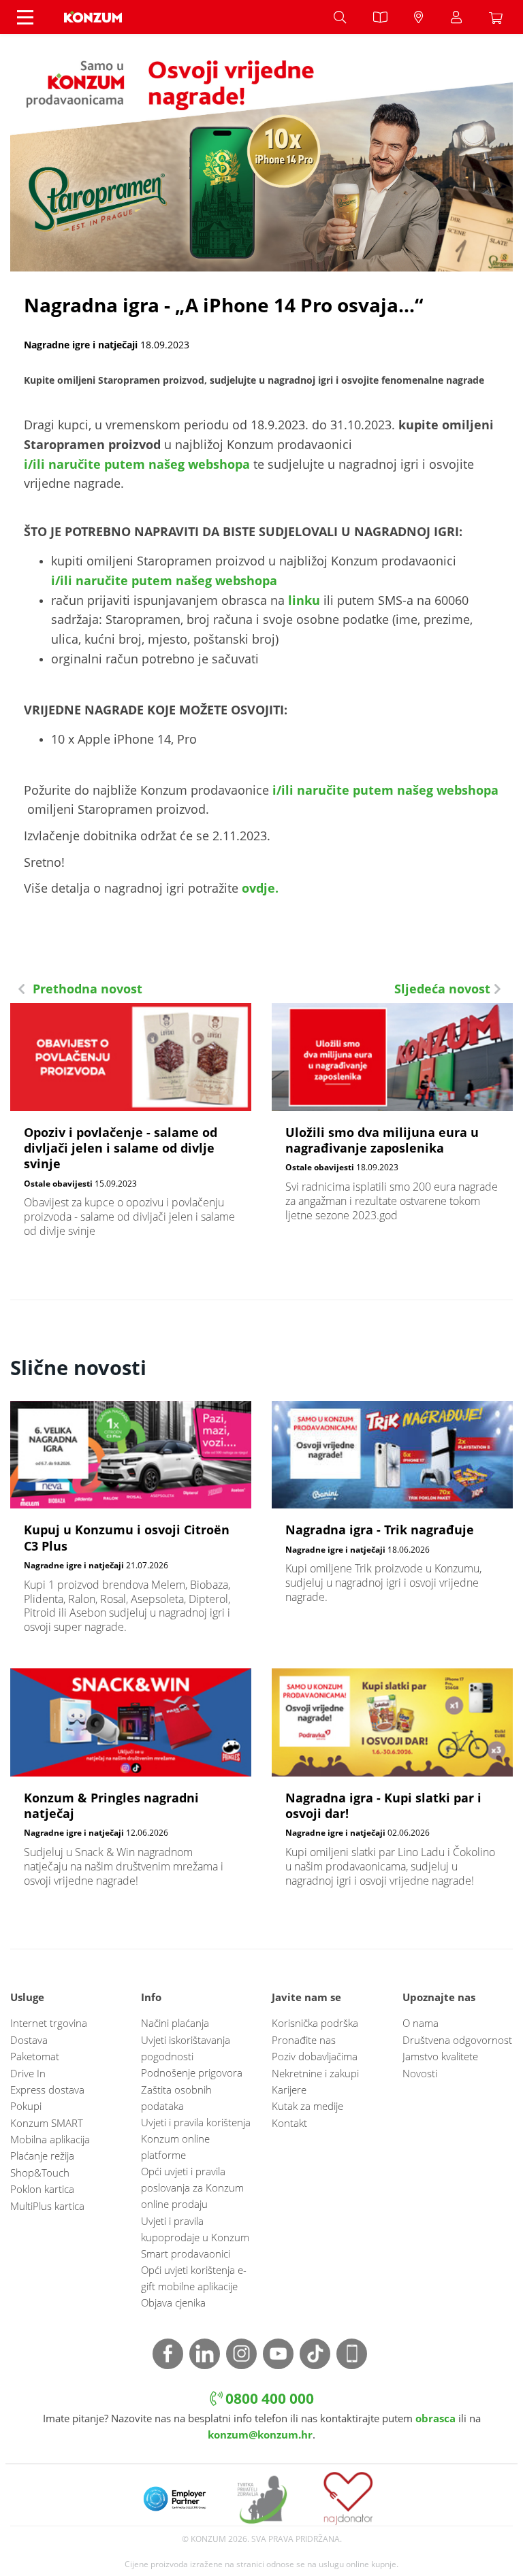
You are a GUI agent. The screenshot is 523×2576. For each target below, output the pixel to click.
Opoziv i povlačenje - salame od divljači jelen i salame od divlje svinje (131, 1127)
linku (304, 600)
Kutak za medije (307, 2106)
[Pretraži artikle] (340, 17)
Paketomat (35, 2056)
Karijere (289, 2090)
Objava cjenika (173, 2302)
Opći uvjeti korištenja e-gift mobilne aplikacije (194, 2278)
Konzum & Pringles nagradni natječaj (131, 1785)
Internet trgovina (49, 2023)
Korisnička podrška (315, 2023)
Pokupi (26, 2106)
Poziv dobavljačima (315, 2056)
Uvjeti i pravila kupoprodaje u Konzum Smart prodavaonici (195, 2237)
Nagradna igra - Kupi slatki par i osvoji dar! (392, 1785)
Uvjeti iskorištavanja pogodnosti (186, 2048)
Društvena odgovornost (457, 2040)
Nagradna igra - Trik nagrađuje (392, 1509)
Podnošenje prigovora (192, 2073)
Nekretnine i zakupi (315, 2073)
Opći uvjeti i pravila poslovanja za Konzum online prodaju (192, 2187)
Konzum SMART (47, 2123)
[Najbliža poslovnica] (419, 17)
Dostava (29, 2040)
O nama (421, 2023)
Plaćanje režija (42, 2156)
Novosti (420, 2073)
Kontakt (289, 2123)
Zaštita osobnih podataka (176, 2098)
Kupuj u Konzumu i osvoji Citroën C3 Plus (131, 1524)
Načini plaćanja (175, 2023)
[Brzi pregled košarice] (499, 17)
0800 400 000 (268, 2398)
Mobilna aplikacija (50, 2139)
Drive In (28, 2073)
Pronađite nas (304, 2040)
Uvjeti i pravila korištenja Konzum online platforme (196, 2139)
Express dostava (47, 2090)
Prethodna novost (86, 989)
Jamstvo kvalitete (440, 2056)
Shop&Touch (40, 2173)
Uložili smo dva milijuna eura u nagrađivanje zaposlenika (392, 1119)
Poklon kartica (42, 2189)
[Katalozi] (380, 17)
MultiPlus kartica (47, 2206)
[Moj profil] (456, 17)
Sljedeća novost (444, 989)
